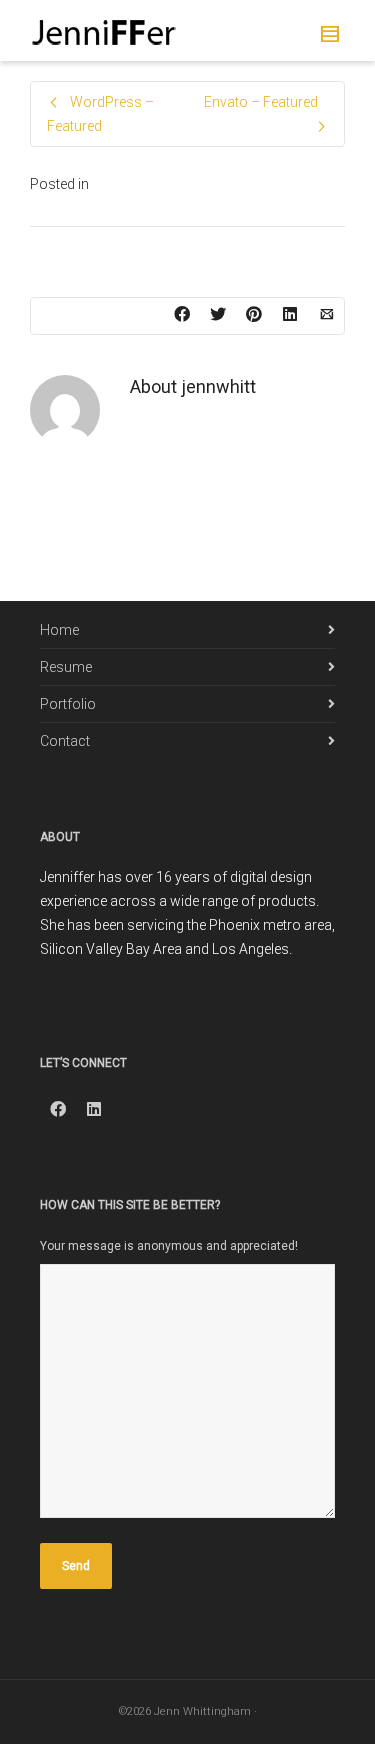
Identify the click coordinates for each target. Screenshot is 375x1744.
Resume (66, 667)
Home (59, 630)
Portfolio (68, 704)
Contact (65, 741)
